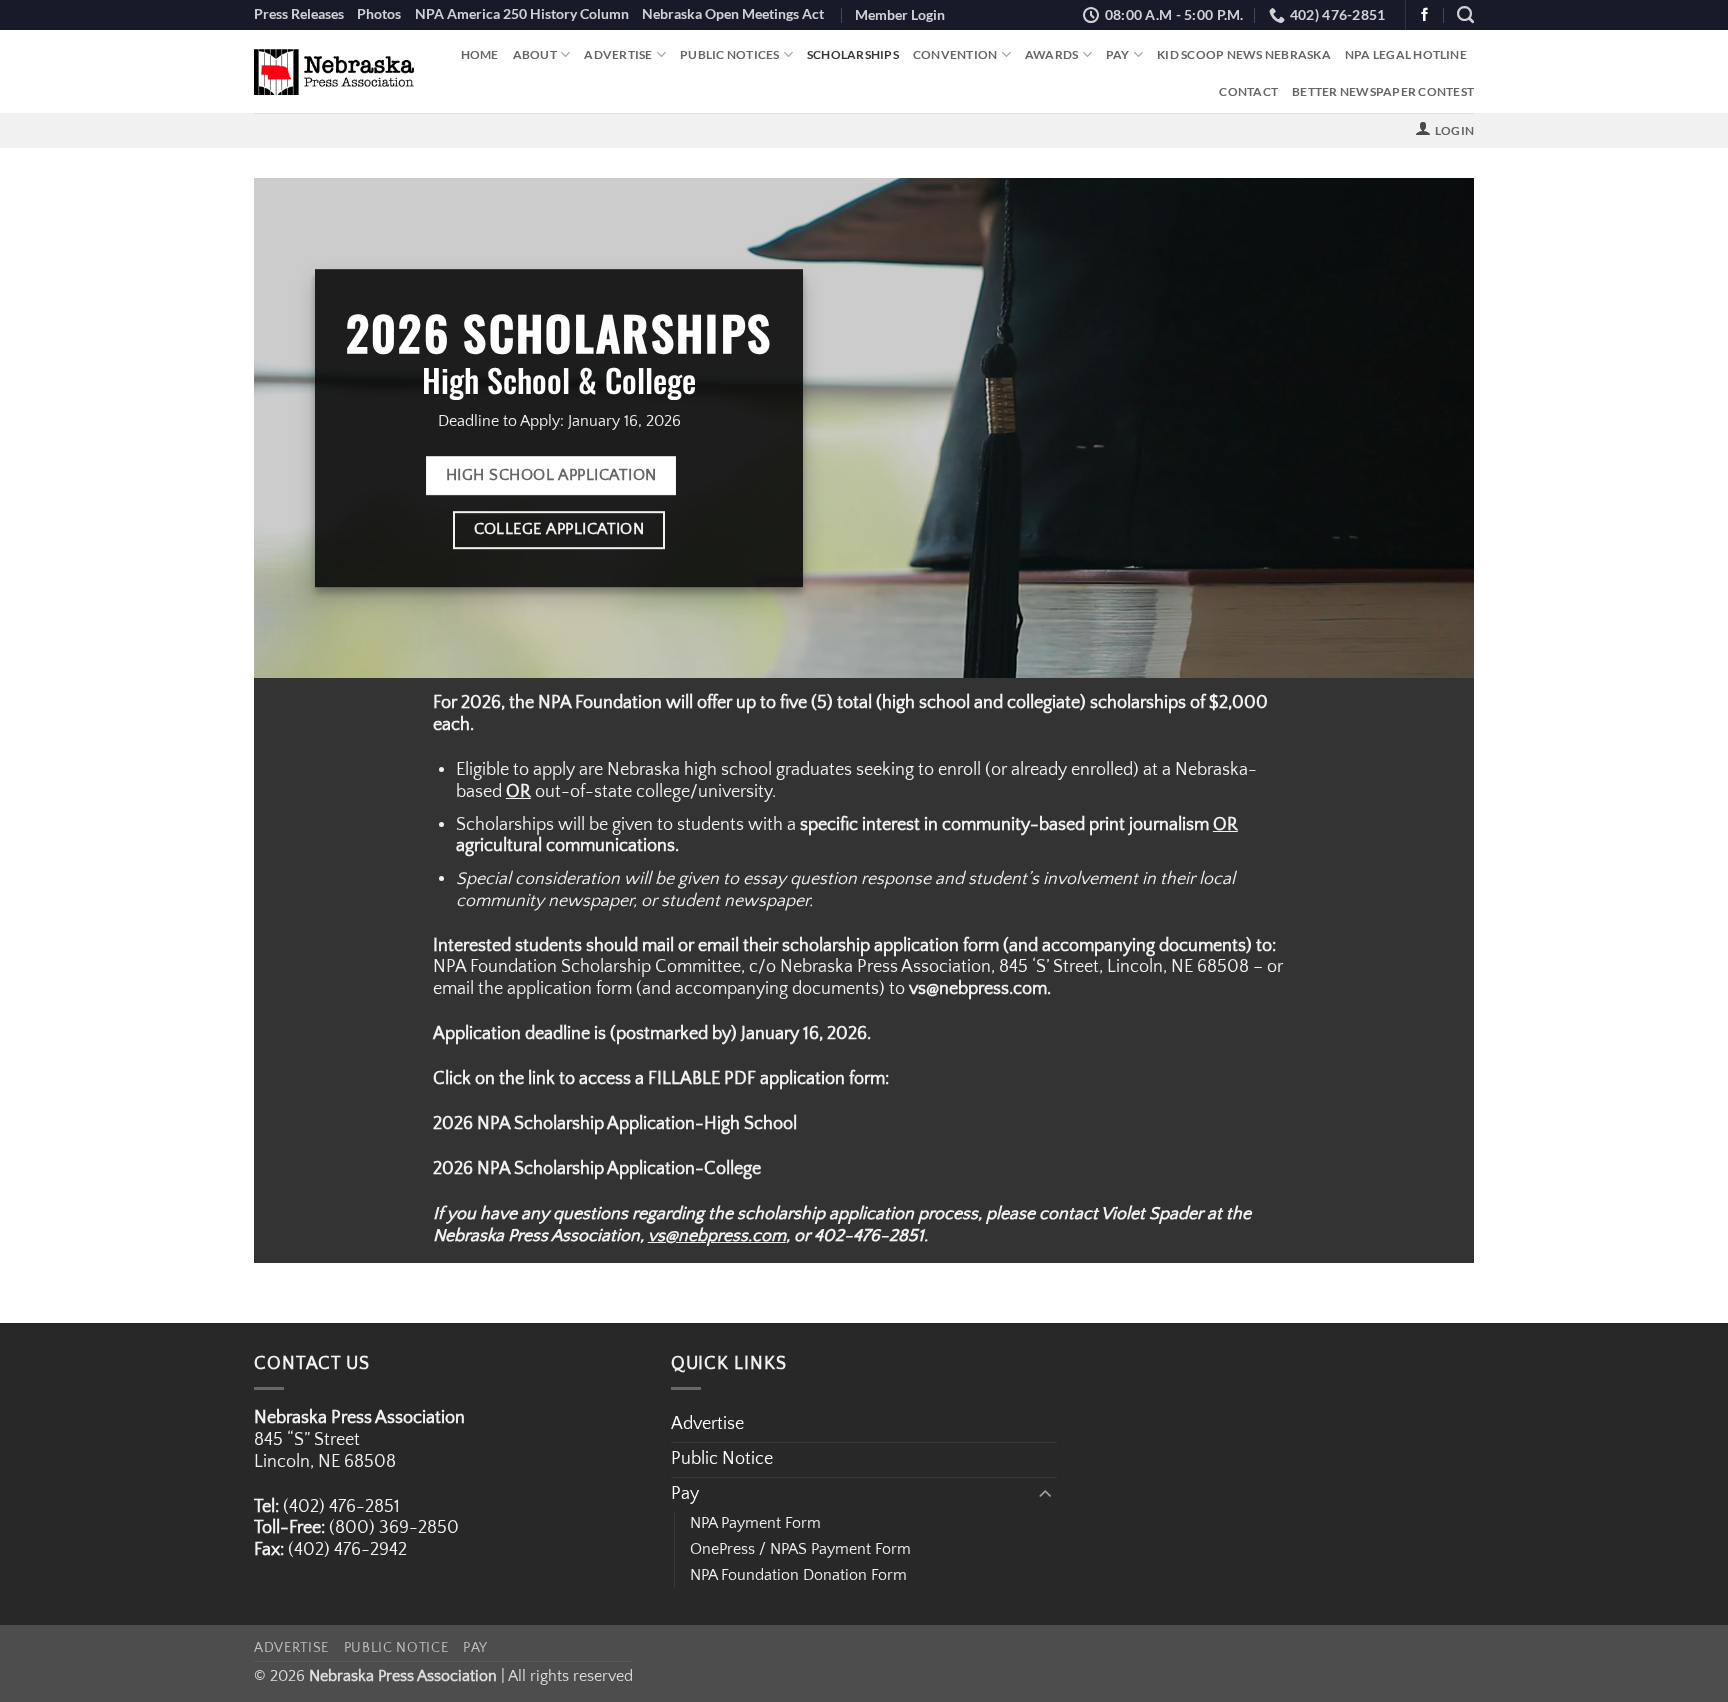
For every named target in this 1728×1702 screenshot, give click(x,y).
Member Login (900, 14)
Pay (1118, 54)
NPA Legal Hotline (1406, 54)
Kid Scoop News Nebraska (1244, 54)
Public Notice (722, 1459)
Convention (955, 54)
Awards (1052, 54)
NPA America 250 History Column (522, 13)
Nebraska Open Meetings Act (733, 13)
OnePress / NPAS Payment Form (800, 1549)
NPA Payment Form (755, 1523)
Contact (1248, 91)
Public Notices (729, 54)
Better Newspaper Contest (1383, 91)
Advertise (618, 54)
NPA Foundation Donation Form (798, 1575)
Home (480, 54)
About (535, 54)
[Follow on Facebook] (1424, 15)
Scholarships (853, 54)
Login (1454, 130)
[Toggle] (1045, 1494)
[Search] (1465, 15)
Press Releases (299, 13)
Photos (379, 13)
